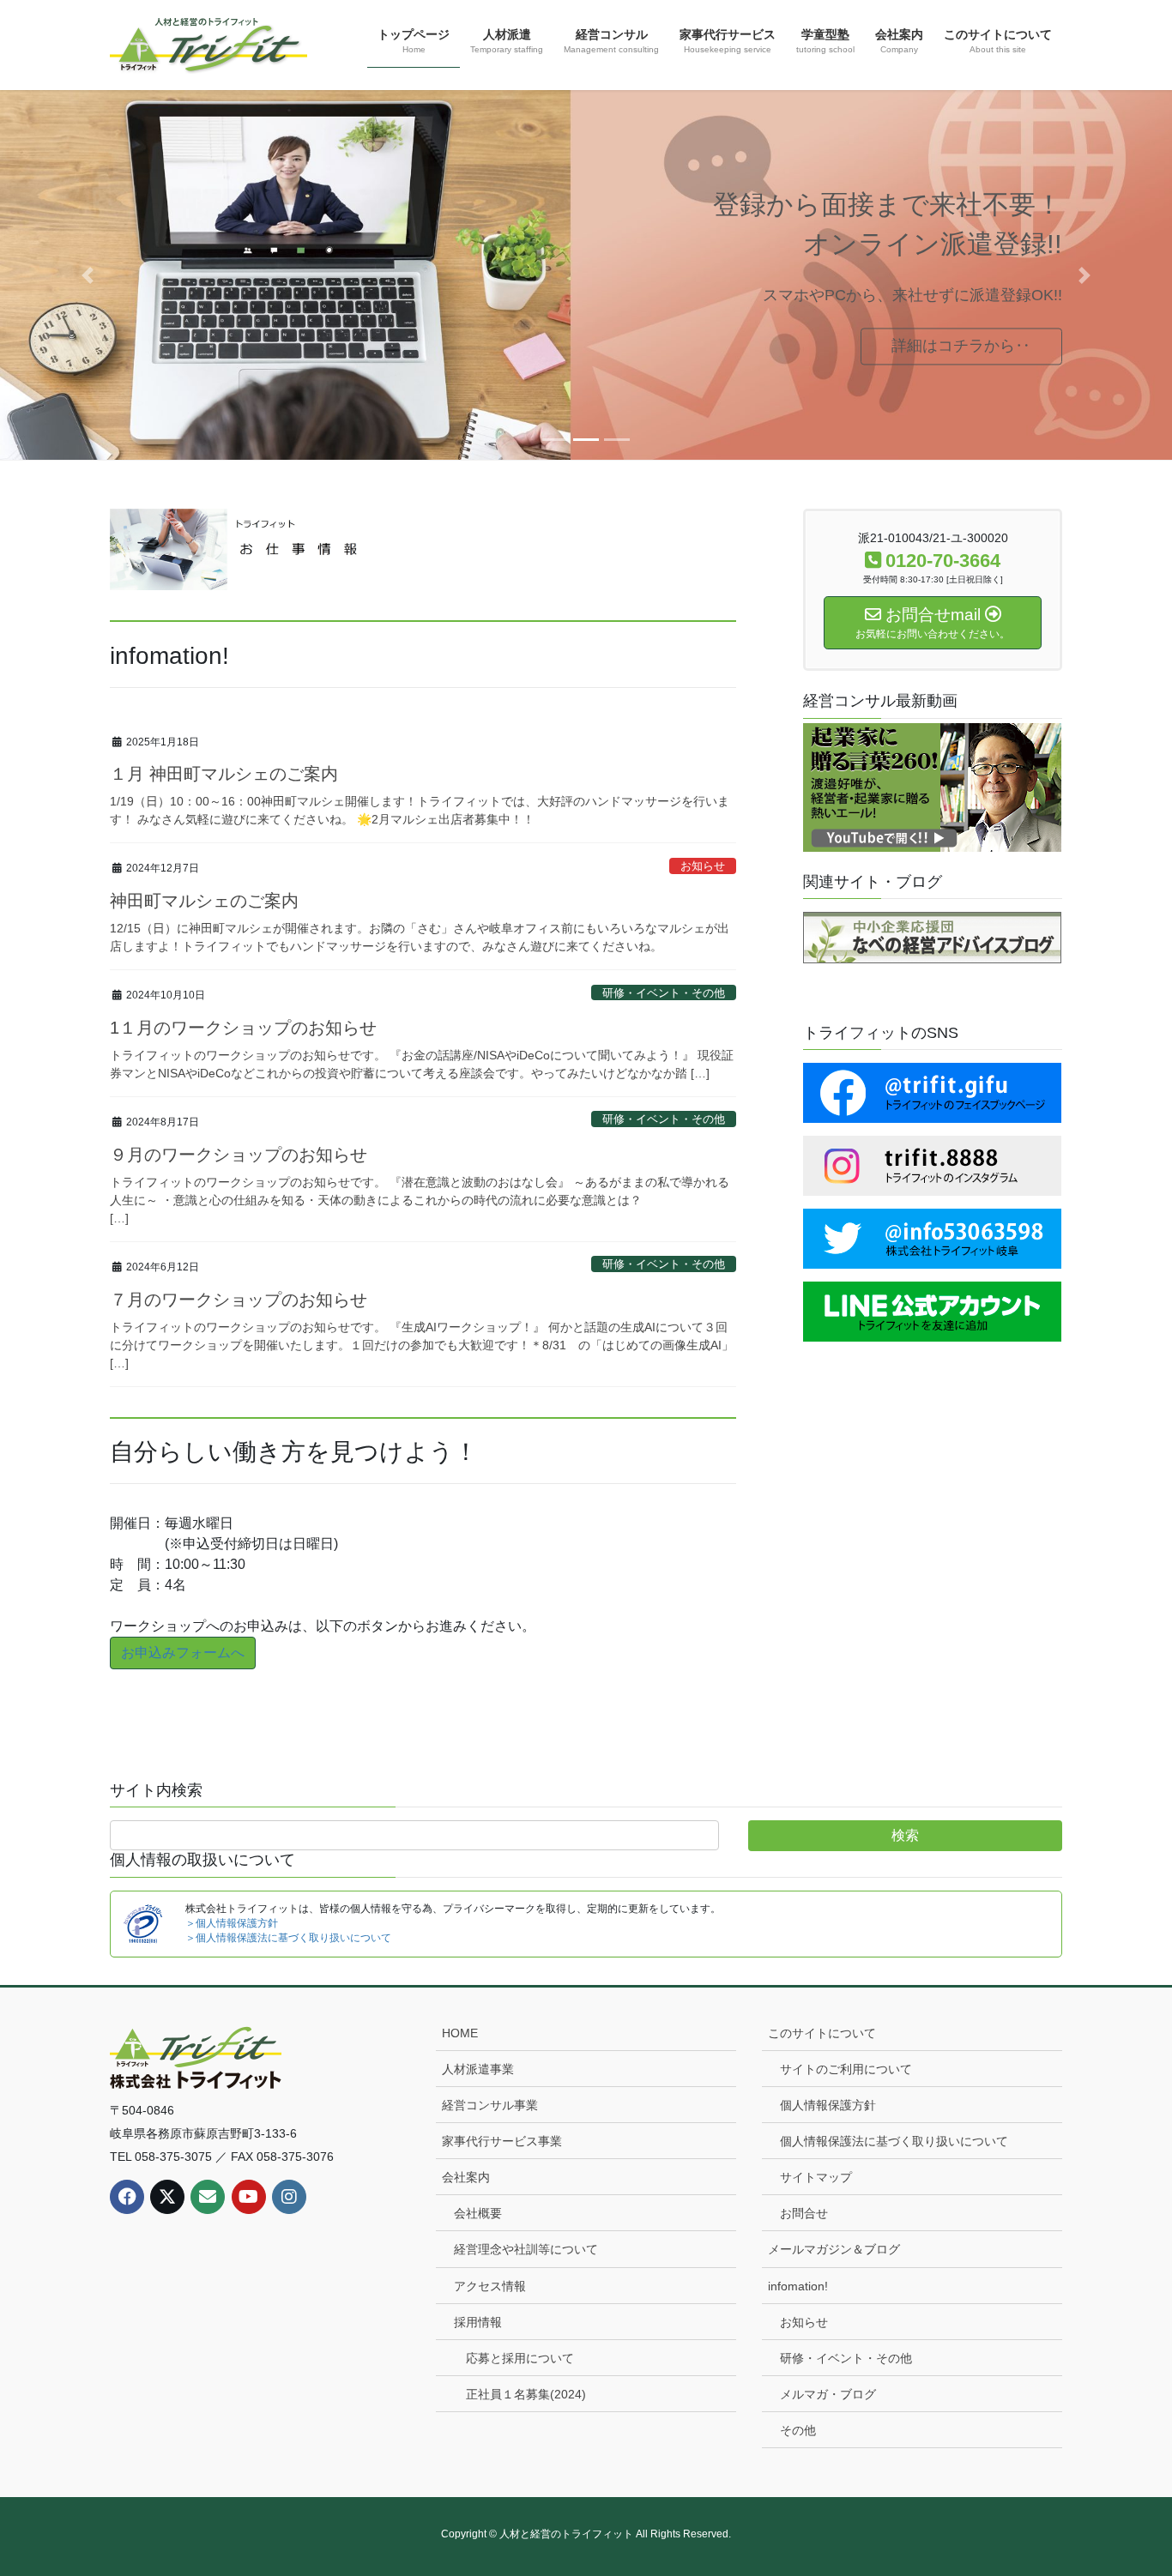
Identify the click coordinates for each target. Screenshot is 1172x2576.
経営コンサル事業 (490, 2105)
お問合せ (804, 2213)
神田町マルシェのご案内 (204, 901)
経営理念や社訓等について (526, 2249)
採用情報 (478, 2322)
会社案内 (466, 2177)
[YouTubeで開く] (932, 790)
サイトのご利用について (846, 2069)
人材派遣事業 (478, 2069)
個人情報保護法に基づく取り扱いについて (894, 2141)
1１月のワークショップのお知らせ (243, 1028)
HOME (460, 2033)
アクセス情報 (490, 2286)
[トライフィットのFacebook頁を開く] (932, 1092)
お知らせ (703, 866)
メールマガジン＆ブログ (834, 2249)
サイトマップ (816, 2177)
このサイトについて (822, 2033)
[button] (88, 275)
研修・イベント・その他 (664, 993)
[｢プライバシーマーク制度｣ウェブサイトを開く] (143, 1922)
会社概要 (478, 2213)
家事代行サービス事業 (502, 2141)
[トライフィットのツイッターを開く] (932, 1237)
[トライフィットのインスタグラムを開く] (932, 1164)
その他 (798, 2430)
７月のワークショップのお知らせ (239, 1300)
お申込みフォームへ (183, 1653)
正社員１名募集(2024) (526, 2394)
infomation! (798, 2286)
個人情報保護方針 (828, 2105)
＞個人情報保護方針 (232, 1923)
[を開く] (932, 1310)
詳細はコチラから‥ (961, 346)
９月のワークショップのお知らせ (239, 1155)
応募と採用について (520, 2358)
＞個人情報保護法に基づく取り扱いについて (288, 1938)
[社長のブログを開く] (932, 936)
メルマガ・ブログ (828, 2394)
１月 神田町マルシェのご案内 (224, 774)
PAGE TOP (1129, 2484)
